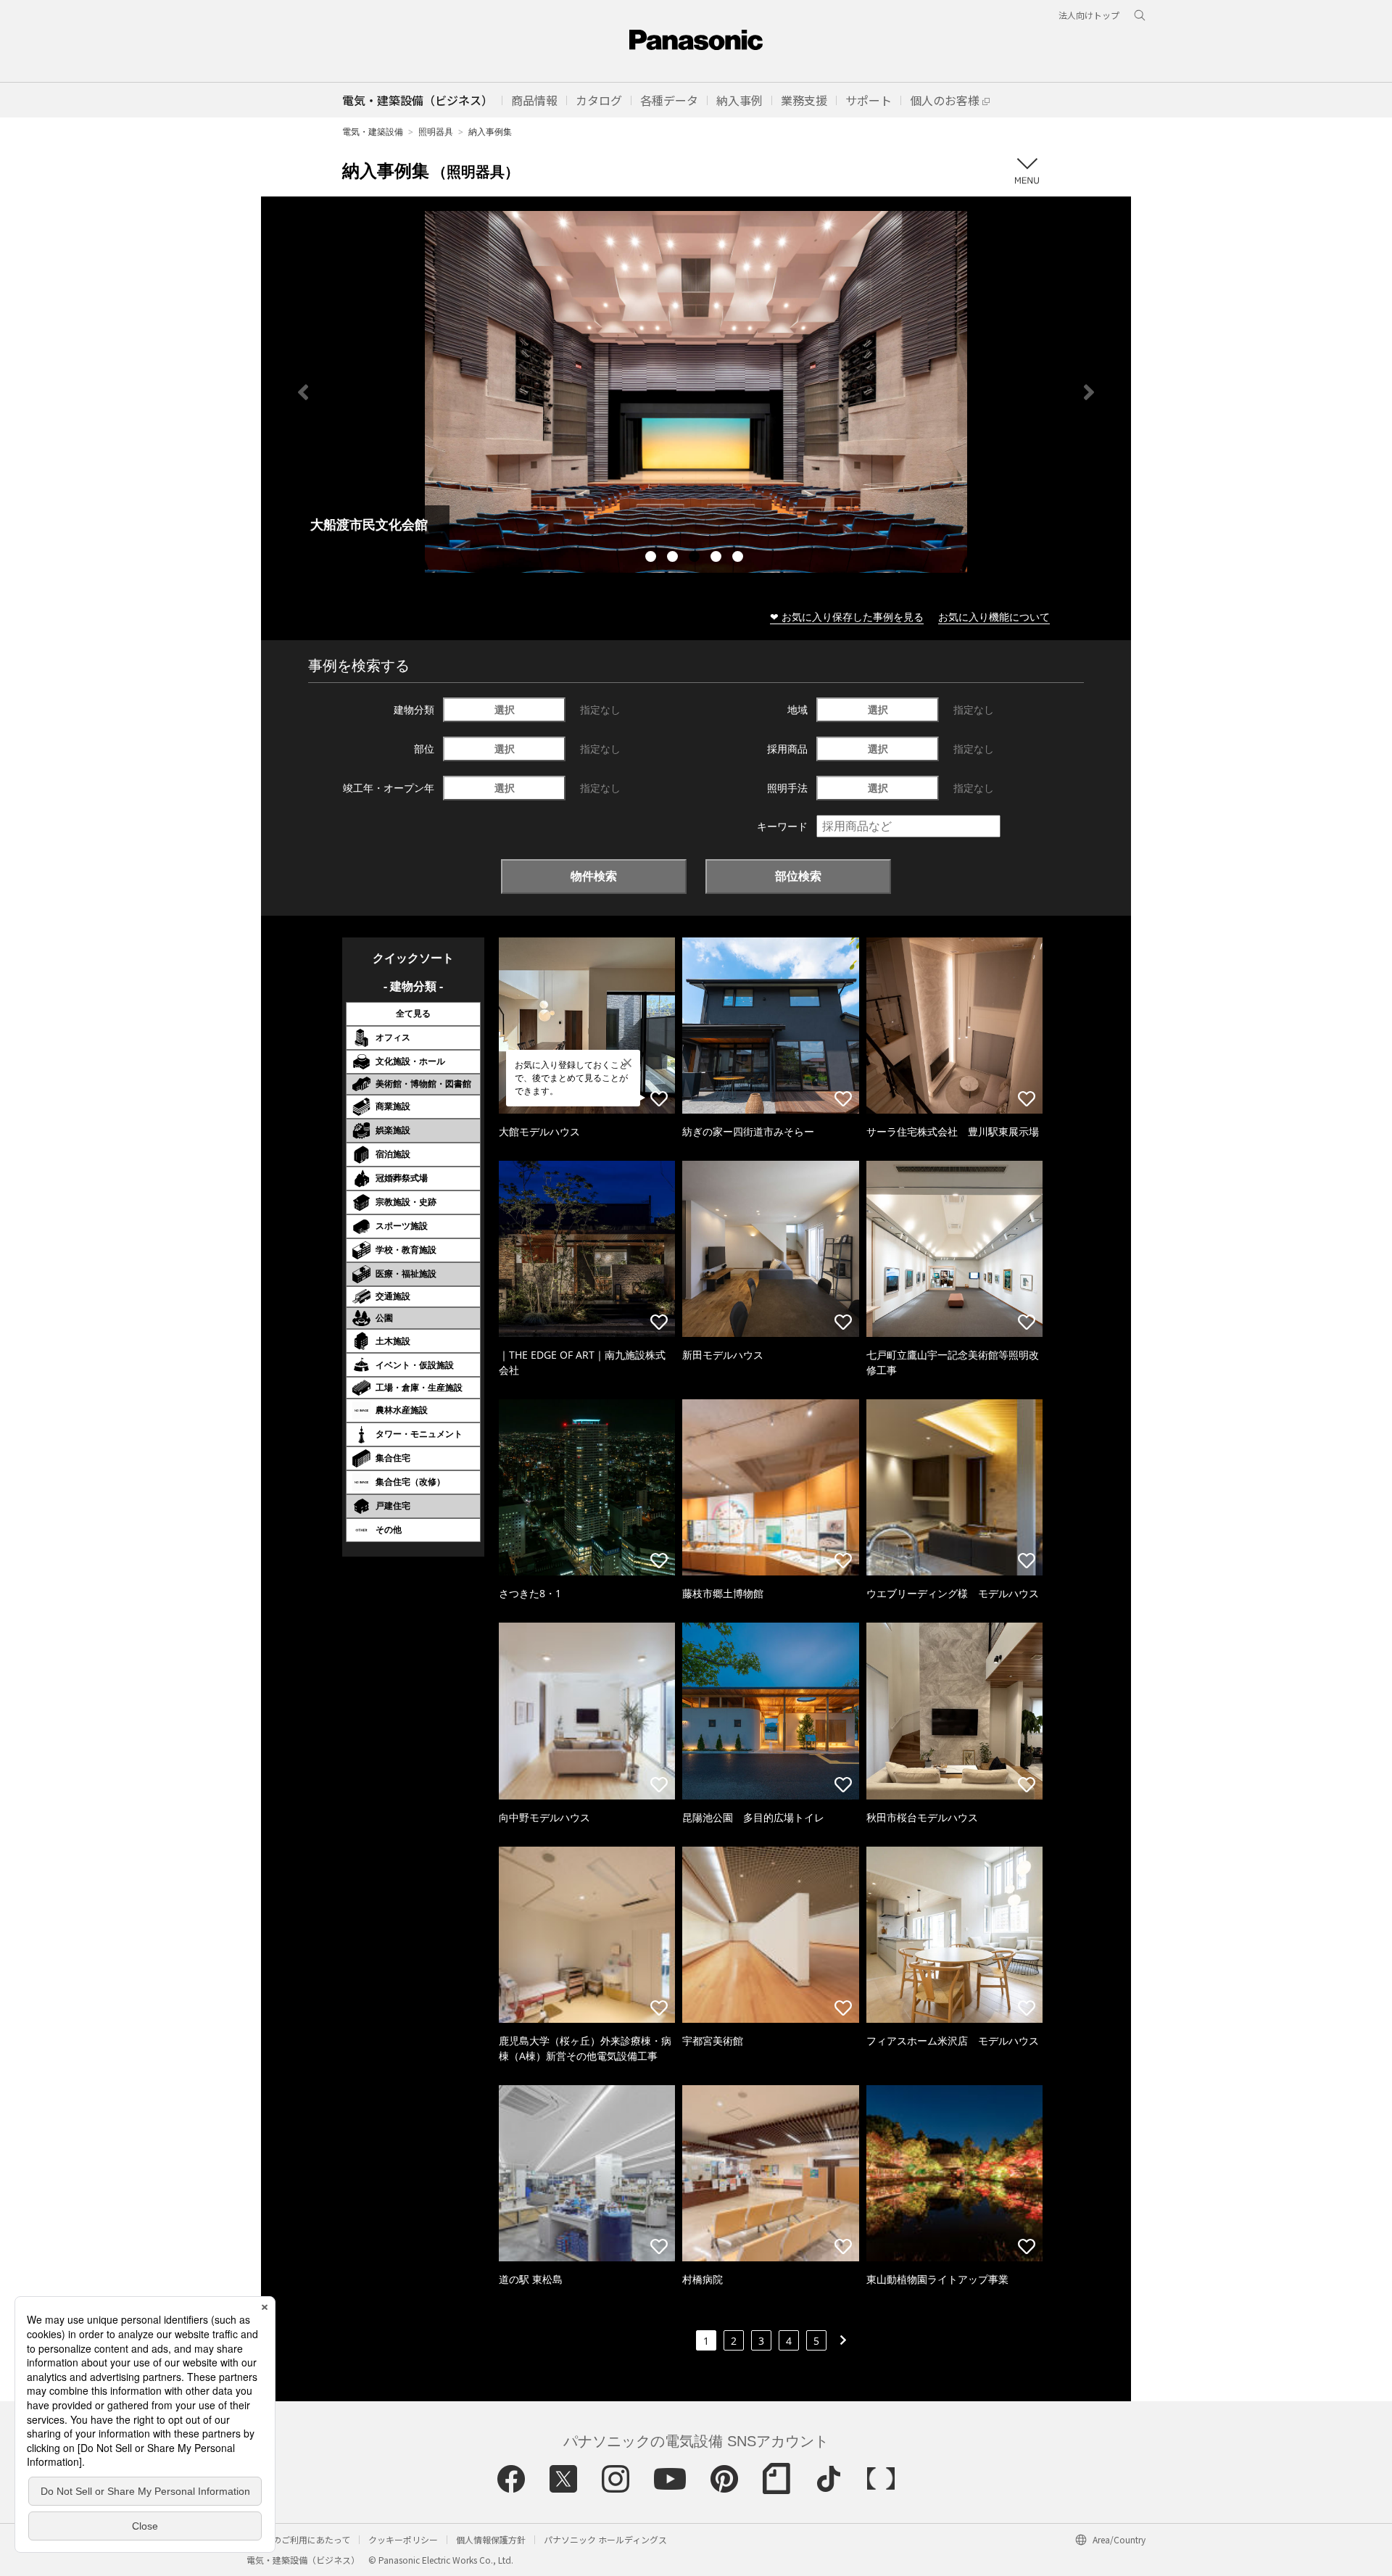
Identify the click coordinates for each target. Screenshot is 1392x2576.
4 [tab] (718, 558)
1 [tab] (652, 558)
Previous (303, 392)
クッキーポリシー (403, 2539)
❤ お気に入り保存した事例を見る (847, 617)
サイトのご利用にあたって (298, 2539)
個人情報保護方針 (491, 2539)
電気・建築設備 (373, 132)
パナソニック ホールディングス (605, 2539)
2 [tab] (674, 558)
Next (1089, 392)
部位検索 (798, 876)
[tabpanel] (652, 392)
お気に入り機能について (994, 617)
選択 (505, 709)
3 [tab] (696, 558)
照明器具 (436, 132)
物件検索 (594, 876)
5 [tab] (739, 558)
